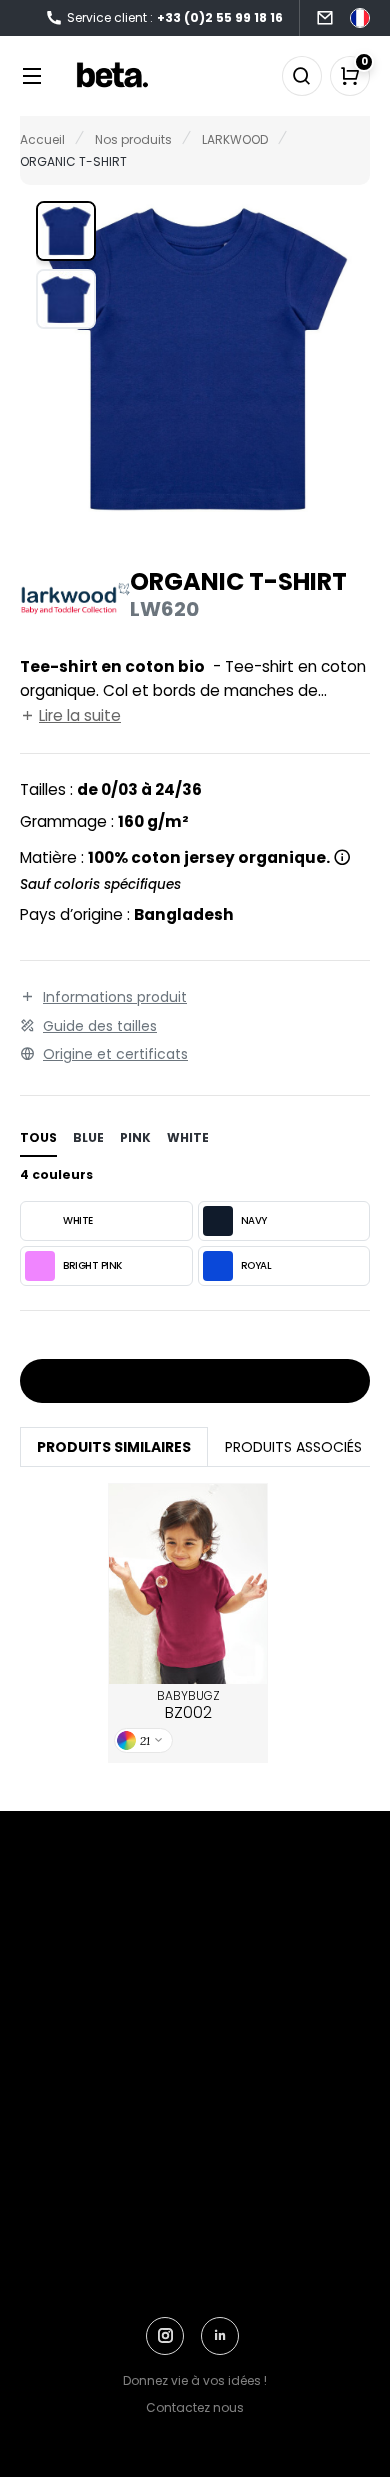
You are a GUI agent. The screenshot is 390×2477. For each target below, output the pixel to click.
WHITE (78, 1220)
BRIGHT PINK (92, 1265)
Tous (38, 1137)
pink (135, 1137)
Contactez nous (195, 2407)
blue (88, 1137)
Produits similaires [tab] (114, 1447)
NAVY (254, 1220)
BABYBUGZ (188, 1706)
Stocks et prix (188, 1382)
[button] (66, 231)
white (188, 1137)
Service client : (175, 17)
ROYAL (256, 1265)
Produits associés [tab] (293, 1447)
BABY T (188, 1584)
